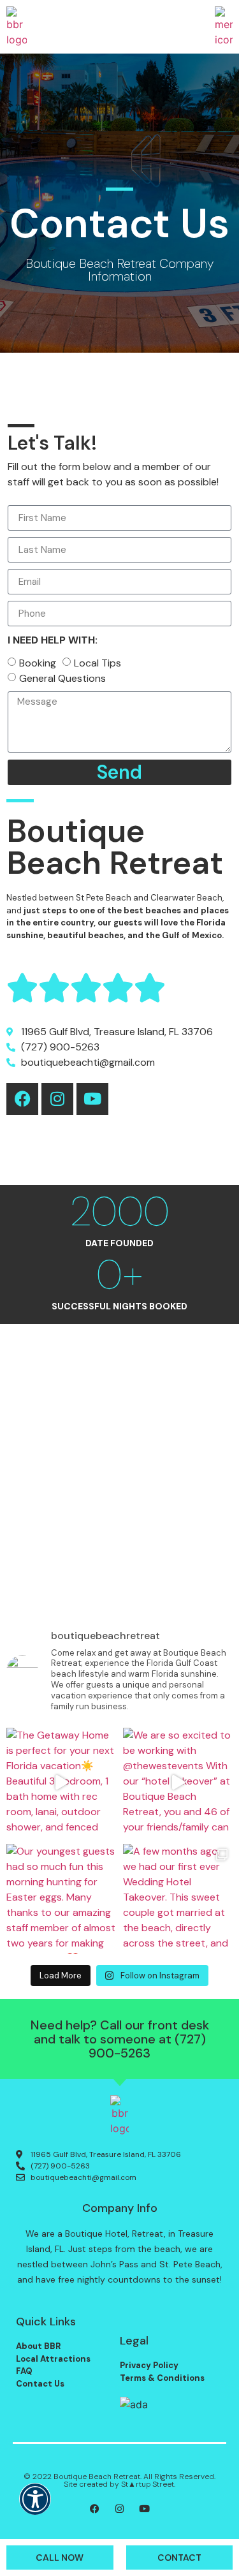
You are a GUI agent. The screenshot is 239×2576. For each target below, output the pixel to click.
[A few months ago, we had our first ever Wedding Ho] (178, 1899)
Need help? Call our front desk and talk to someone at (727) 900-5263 (120, 2039)
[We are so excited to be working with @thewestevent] (178, 1783)
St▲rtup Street (148, 2484)
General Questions (62, 678)
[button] (35, 2507)
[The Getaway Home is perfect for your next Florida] (62, 1783)
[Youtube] (92, 1099)
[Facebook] (22, 1099)
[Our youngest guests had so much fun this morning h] (62, 1899)
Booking (38, 663)
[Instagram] (57, 1099)
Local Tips (98, 663)
